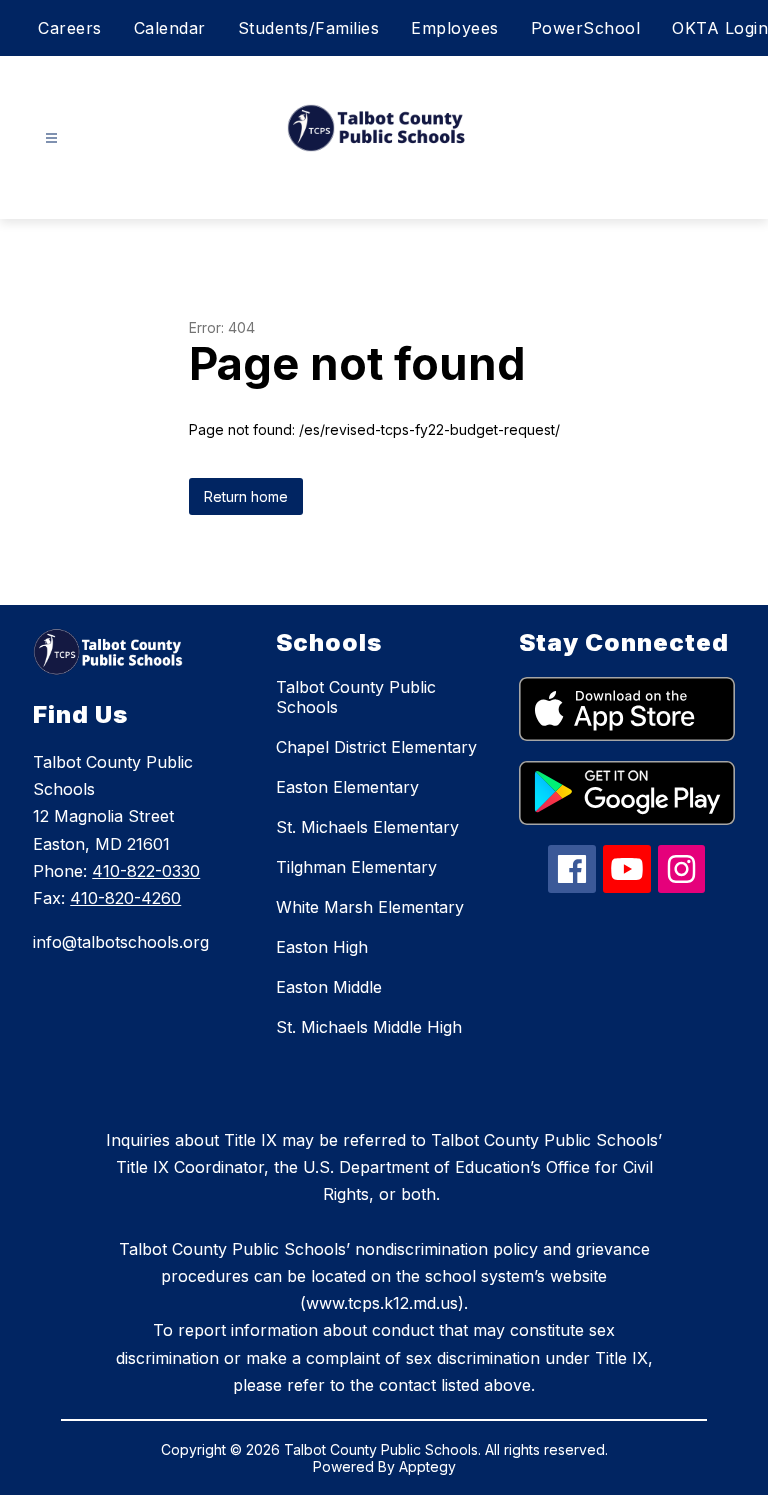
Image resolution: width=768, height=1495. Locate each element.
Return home (246, 496)
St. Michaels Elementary (367, 827)
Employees (455, 28)
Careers (70, 28)
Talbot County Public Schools (356, 697)
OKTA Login (720, 28)
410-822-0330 (146, 871)
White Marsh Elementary (370, 907)
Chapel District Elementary (376, 747)
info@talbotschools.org (121, 942)
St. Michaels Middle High (369, 1027)
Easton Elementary (347, 787)
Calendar (170, 28)
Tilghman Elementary (356, 867)
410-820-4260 (125, 898)
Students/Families (309, 28)
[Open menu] (51, 138)
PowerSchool (586, 28)
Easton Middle (329, 987)
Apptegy (427, 1466)
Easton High (322, 947)
